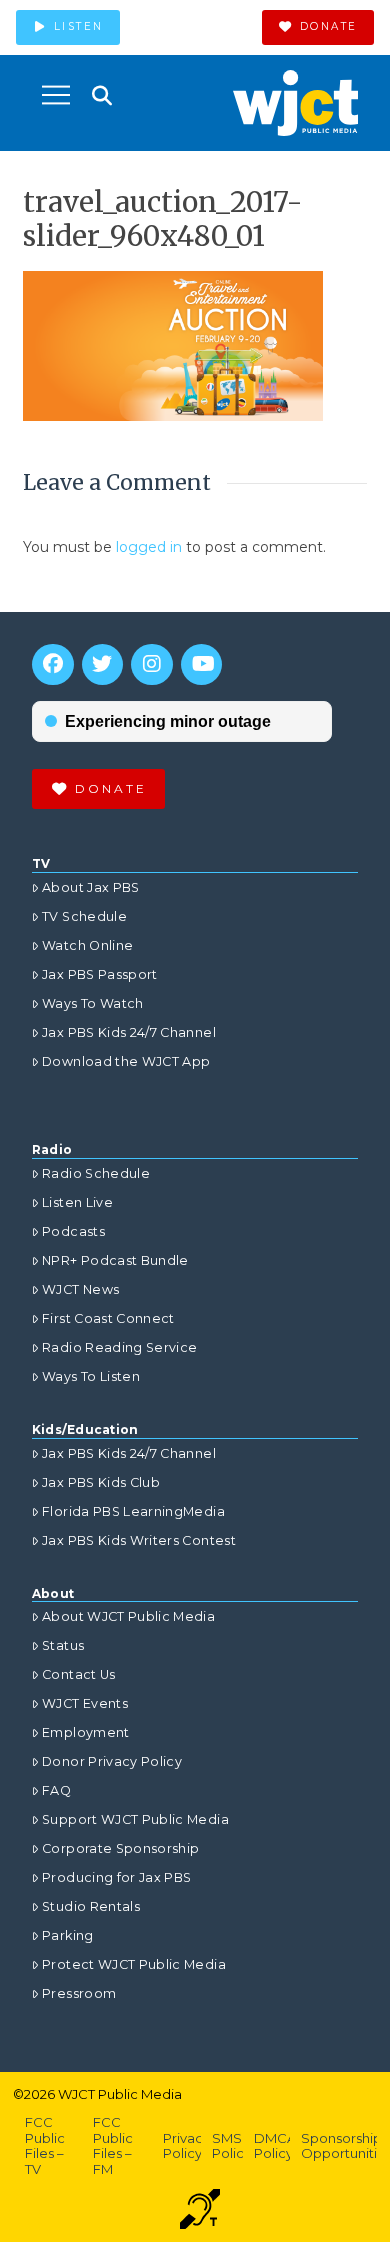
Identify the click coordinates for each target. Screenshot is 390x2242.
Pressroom (79, 1993)
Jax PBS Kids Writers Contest (139, 1540)
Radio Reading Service (119, 1347)
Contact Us (79, 1674)
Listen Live (77, 1202)
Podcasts (73, 1231)
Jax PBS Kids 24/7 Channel (129, 1032)
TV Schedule (84, 916)
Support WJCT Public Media (135, 1819)
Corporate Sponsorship (120, 1848)
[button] (56, 95)
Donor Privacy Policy (112, 1761)
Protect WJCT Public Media (134, 1964)
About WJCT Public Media (128, 1616)
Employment (86, 1732)
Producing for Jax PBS (116, 1877)
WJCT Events (85, 1703)
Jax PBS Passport (100, 974)
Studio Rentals (91, 1906)
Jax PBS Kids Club (101, 1482)
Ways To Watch (93, 1003)
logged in (149, 547)
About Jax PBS (91, 887)
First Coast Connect (108, 1318)
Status (63, 1645)
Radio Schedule (96, 1173)
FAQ (56, 1790)
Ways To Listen (91, 1376)
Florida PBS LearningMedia (133, 1511)
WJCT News (80, 1289)
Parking (67, 1935)
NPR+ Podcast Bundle (115, 1260)
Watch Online (87, 945)
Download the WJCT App (126, 1061)
